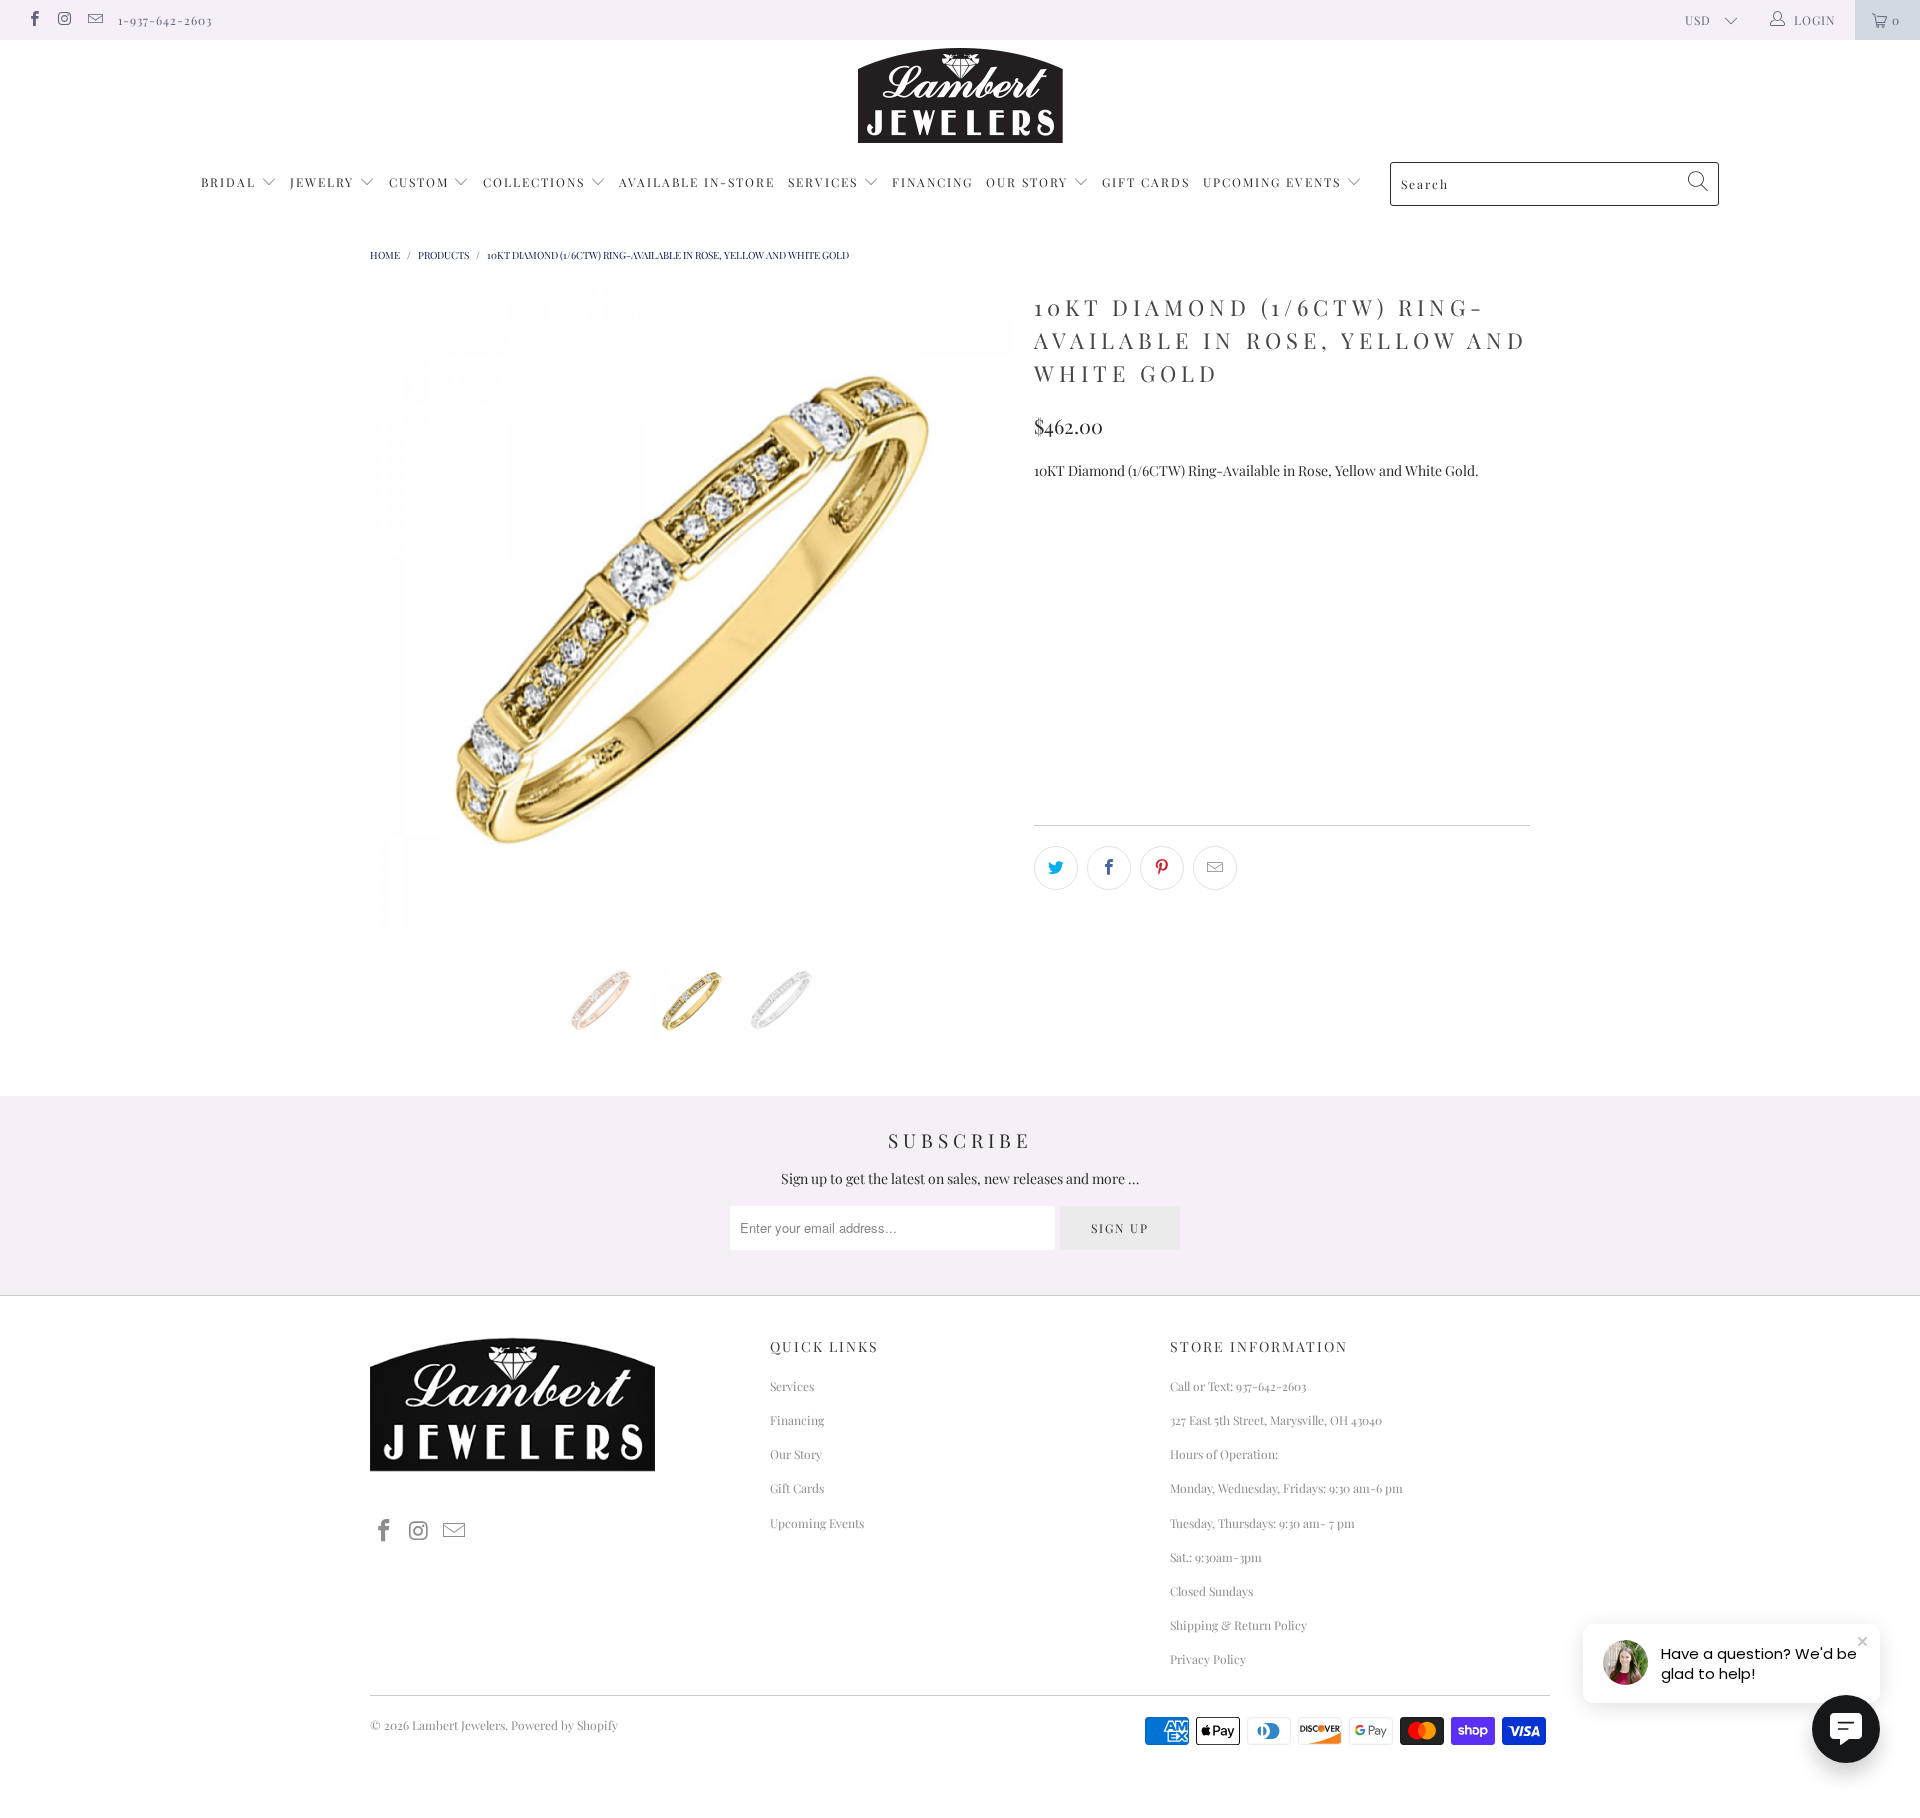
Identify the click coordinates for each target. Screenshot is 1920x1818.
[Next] (979, 609)
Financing (932, 182)
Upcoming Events (1274, 182)
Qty (1047, 600)
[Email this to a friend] (1215, 868)
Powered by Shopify (564, 1725)
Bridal (231, 182)
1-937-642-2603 (165, 20)
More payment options (1403, 743)
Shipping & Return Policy (1238, 1625)
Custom (421, 182)
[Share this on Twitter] (1056, 868)
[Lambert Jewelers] (960, 95)
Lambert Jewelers (458, 1725)
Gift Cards (1146, 182)
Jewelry (324, 182)
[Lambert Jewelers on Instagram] (63, 20)
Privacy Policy (1208, 1659)
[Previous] (404, 609)
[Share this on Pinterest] (1162, 868)
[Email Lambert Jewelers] (94, 20)
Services (825, 182)
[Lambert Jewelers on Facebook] (33, 20)
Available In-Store (697, 182)
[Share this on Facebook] (1109, 868)
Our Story (1029, 182)
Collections (536, 182)
